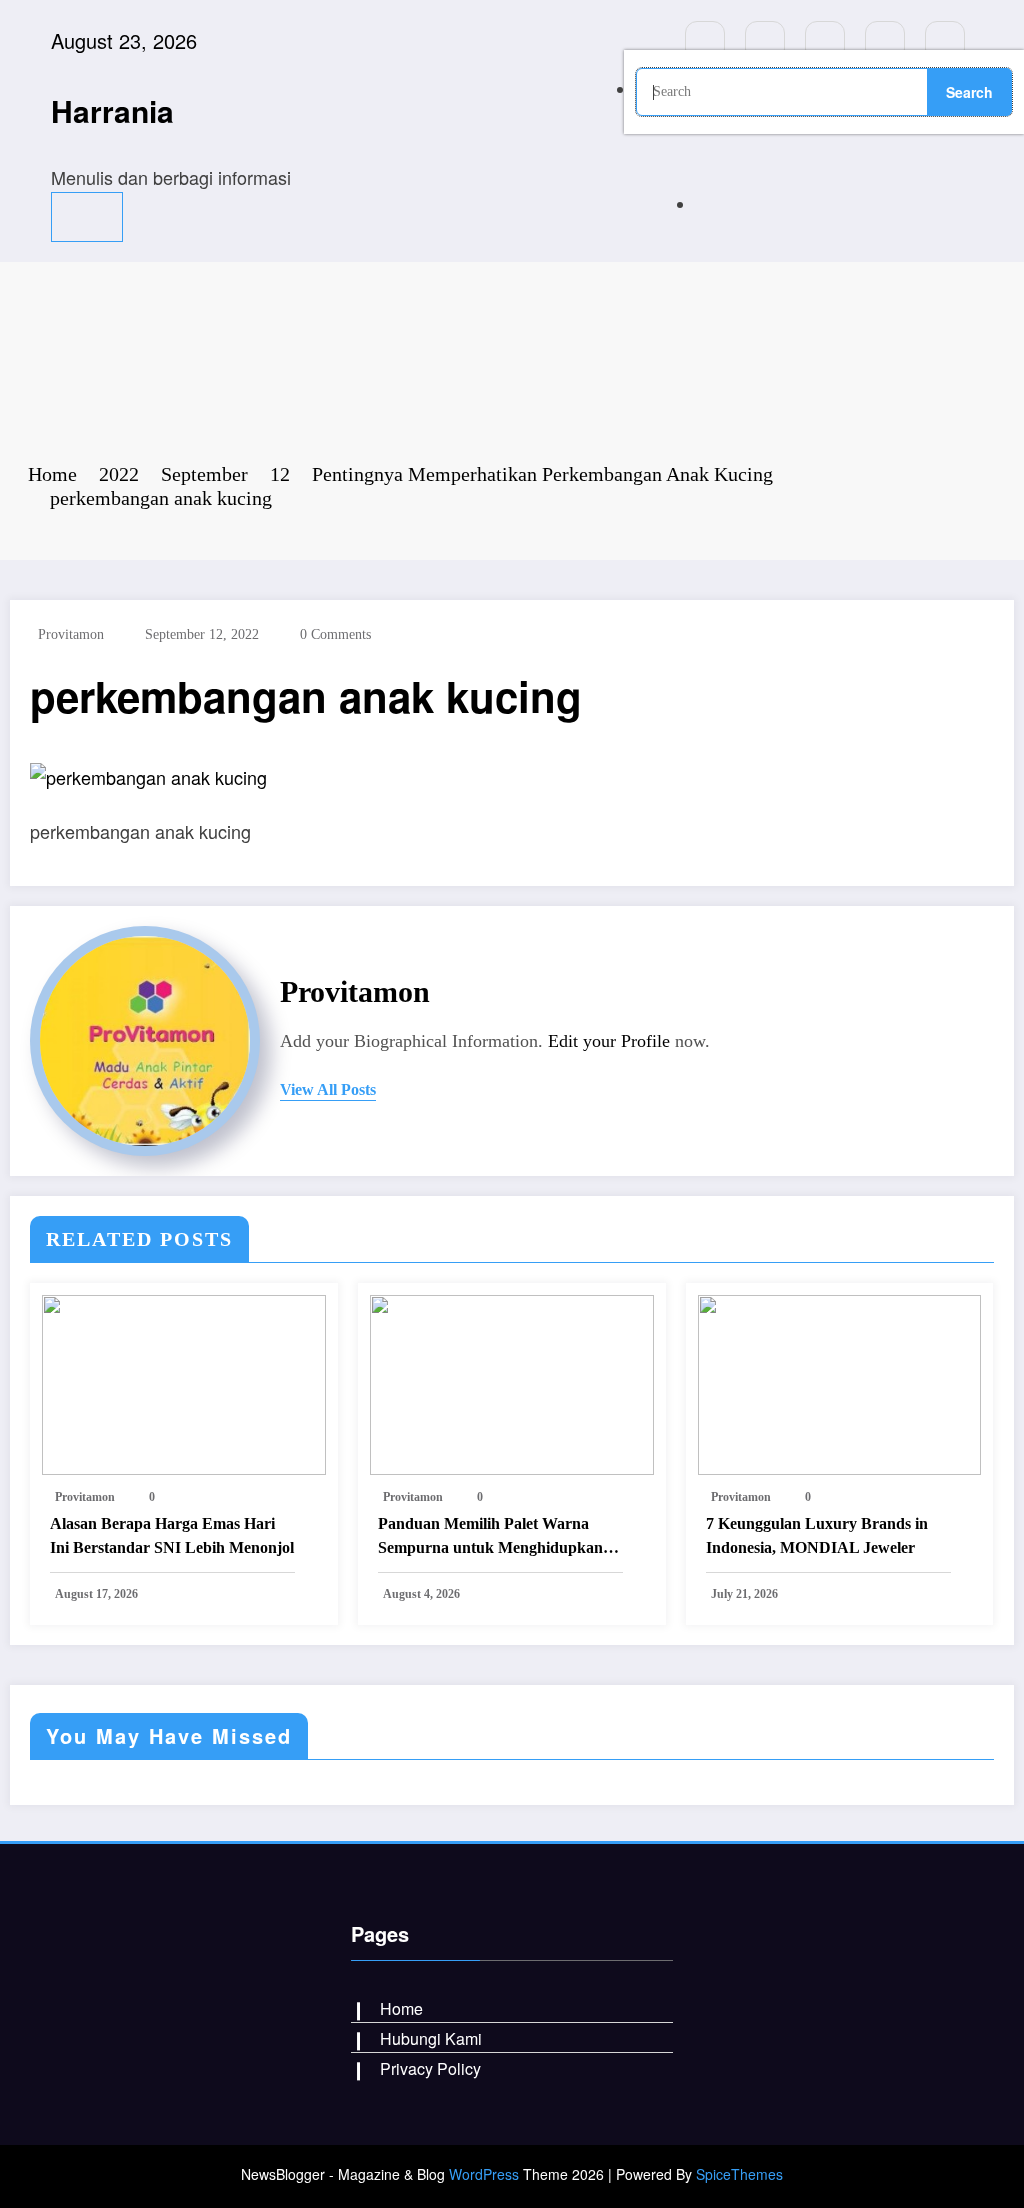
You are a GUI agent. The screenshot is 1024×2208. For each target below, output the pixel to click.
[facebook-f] (705, 41)
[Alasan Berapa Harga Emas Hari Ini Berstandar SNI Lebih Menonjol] (184, 1382)
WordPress (484, 2174)
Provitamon (71, 634)
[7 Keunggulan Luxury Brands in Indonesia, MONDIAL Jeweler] (840, 1382)
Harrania (112, 110)
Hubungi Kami (431, 2038)
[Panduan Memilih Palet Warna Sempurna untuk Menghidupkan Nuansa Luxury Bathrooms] (512, 1382)
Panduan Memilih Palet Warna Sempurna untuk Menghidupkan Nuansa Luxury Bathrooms (490, 1537)
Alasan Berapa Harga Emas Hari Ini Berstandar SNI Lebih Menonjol (172, 1535)
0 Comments (335, 634)
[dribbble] (825, 41)
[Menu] (87, 217)
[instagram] (885, 41)
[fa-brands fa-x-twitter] (765, 41)
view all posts (328, 1089)
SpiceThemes (739, 2174)
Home (401, 2008)
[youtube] (945, 41)
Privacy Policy (430, 2068)
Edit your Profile (609, 1041)
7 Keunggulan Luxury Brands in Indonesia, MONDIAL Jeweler (817, 1535)
